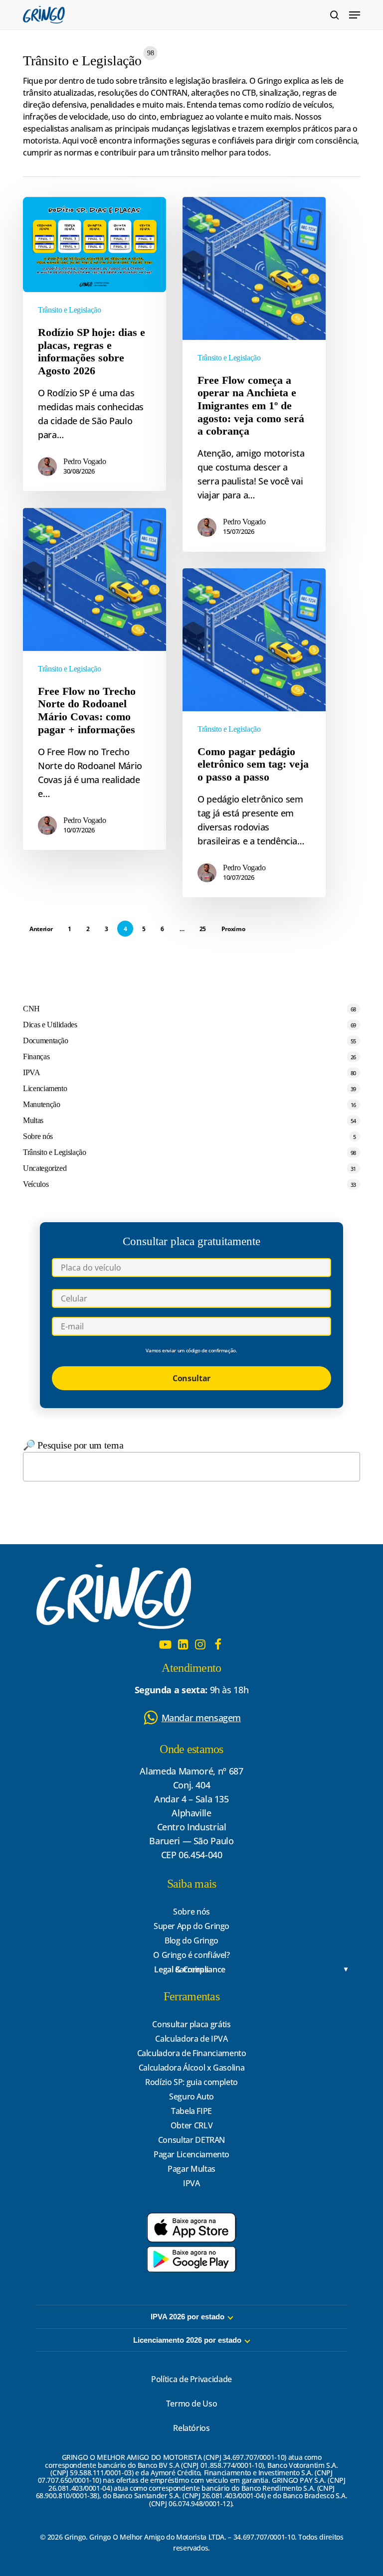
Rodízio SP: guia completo (191, 2082)
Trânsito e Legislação (69, 310)
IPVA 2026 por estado (188, 2317)
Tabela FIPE (191, 2111)
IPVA (32, 1072)
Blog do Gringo (191, 1940)
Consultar (191, 1378)
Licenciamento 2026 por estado (187, 2340)
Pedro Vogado (85, 461)
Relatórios (191, 2428)
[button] (355, 15)
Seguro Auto (191, 2096)
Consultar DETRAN (191, 2140)
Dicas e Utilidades (50, 1025)
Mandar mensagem (201, 1718)
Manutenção (41, 1104)
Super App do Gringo (191, 1926)
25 (203, 929)
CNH (31, 1009)
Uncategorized (45, 1168)
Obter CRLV (191, 2125)
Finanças (36, 1056)
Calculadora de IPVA (191, 2039)
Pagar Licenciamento (191, 2154)
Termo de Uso (192, 2404)
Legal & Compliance (190, 1970)
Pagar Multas (191, 2169)
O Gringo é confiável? (191, 1955)
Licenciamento (45, 1088)
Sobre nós (38, 1136)
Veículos (36, 1184)
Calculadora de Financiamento (192, 2053)
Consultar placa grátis (191, 2024)
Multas (33, 1120)
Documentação (46, 1041)
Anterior (41, 929)
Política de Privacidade (191, 2379)
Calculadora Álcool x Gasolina (192, 2068)
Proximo (233, 929)
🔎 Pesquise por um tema (73, 1445)
